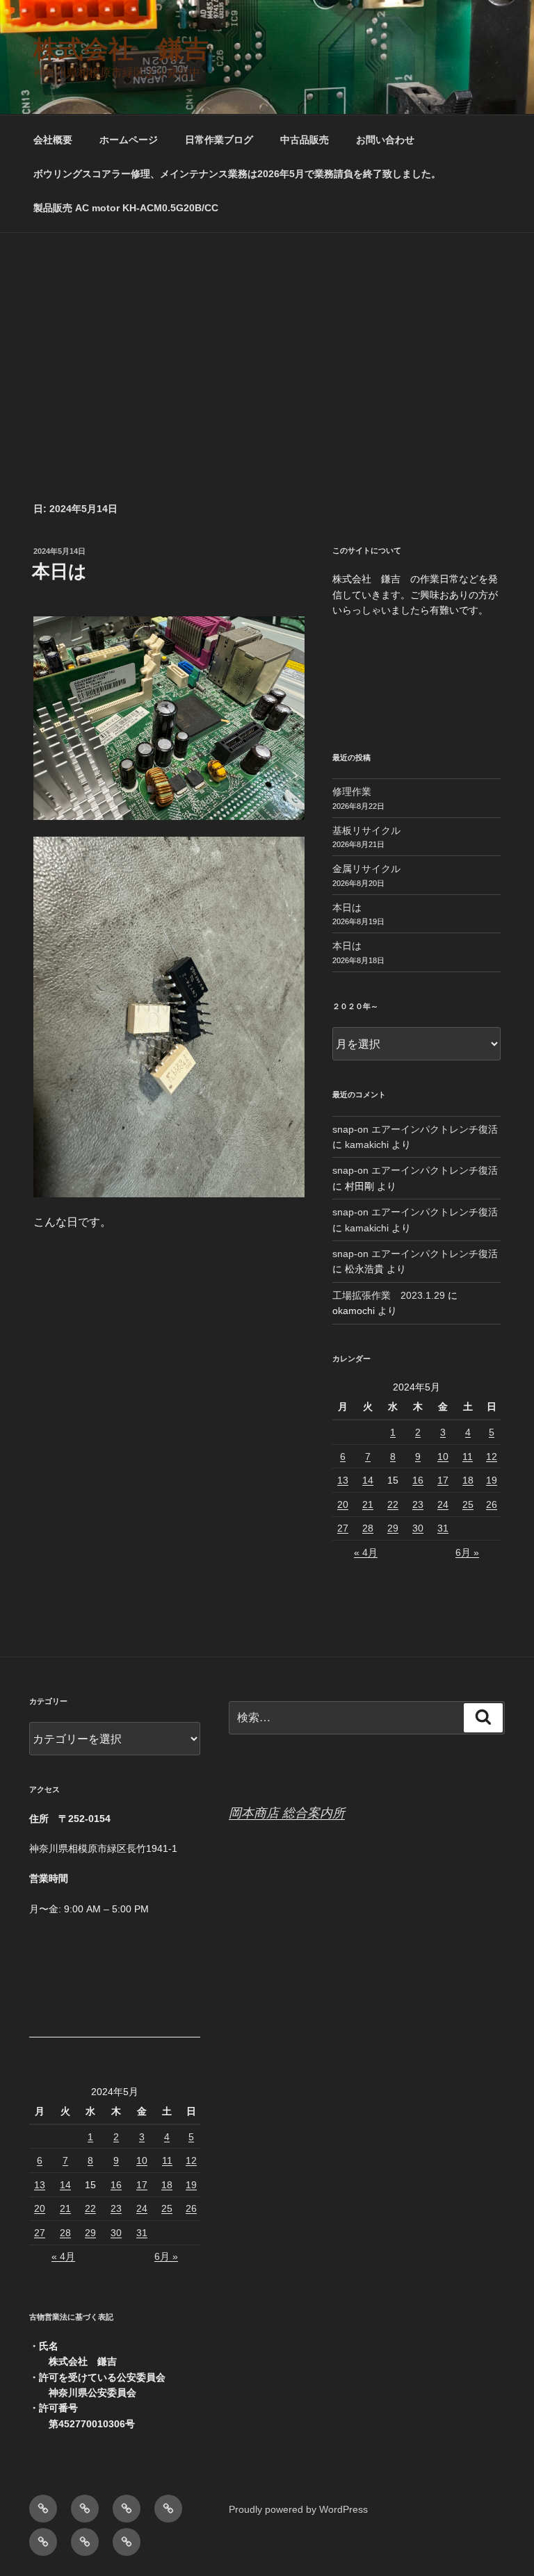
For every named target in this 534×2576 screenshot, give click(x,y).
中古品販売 (305, 140)
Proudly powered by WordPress (298, 2509)
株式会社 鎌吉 (121, 49)
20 (343, 1504)
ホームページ (129, 140)
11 (468, 1457)
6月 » (467, 1552)
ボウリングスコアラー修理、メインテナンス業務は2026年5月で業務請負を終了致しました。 (237, 174)
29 (393, 1528)
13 (343, 1480)
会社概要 (53, 140)
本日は (59, 571)
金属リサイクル (366, 869)
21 (368, 1504)
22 (393, 1504)
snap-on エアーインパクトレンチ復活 (415, 1129)
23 (418, 1504)
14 (368, 1480)
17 (443, 1480)
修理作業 (352, 791)
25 (468, 1504)
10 (443, 1457)
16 (418, 1480)
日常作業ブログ (219, 140)
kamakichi (367, 1145)
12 (492, 1457)
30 (418, 1528)
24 (443, 1504)
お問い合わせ (385, 140)
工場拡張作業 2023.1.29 (389, 1295)
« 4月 (366, 1552)
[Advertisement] (267, 337)
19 (492, 1480)
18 (468, 1480)
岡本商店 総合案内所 (287, 1813)
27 (343, 1528)
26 (492, 1504)
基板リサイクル (366, 830)
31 (443, 1528)
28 (368, 1528)
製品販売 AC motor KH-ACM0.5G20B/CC (126, 208)
